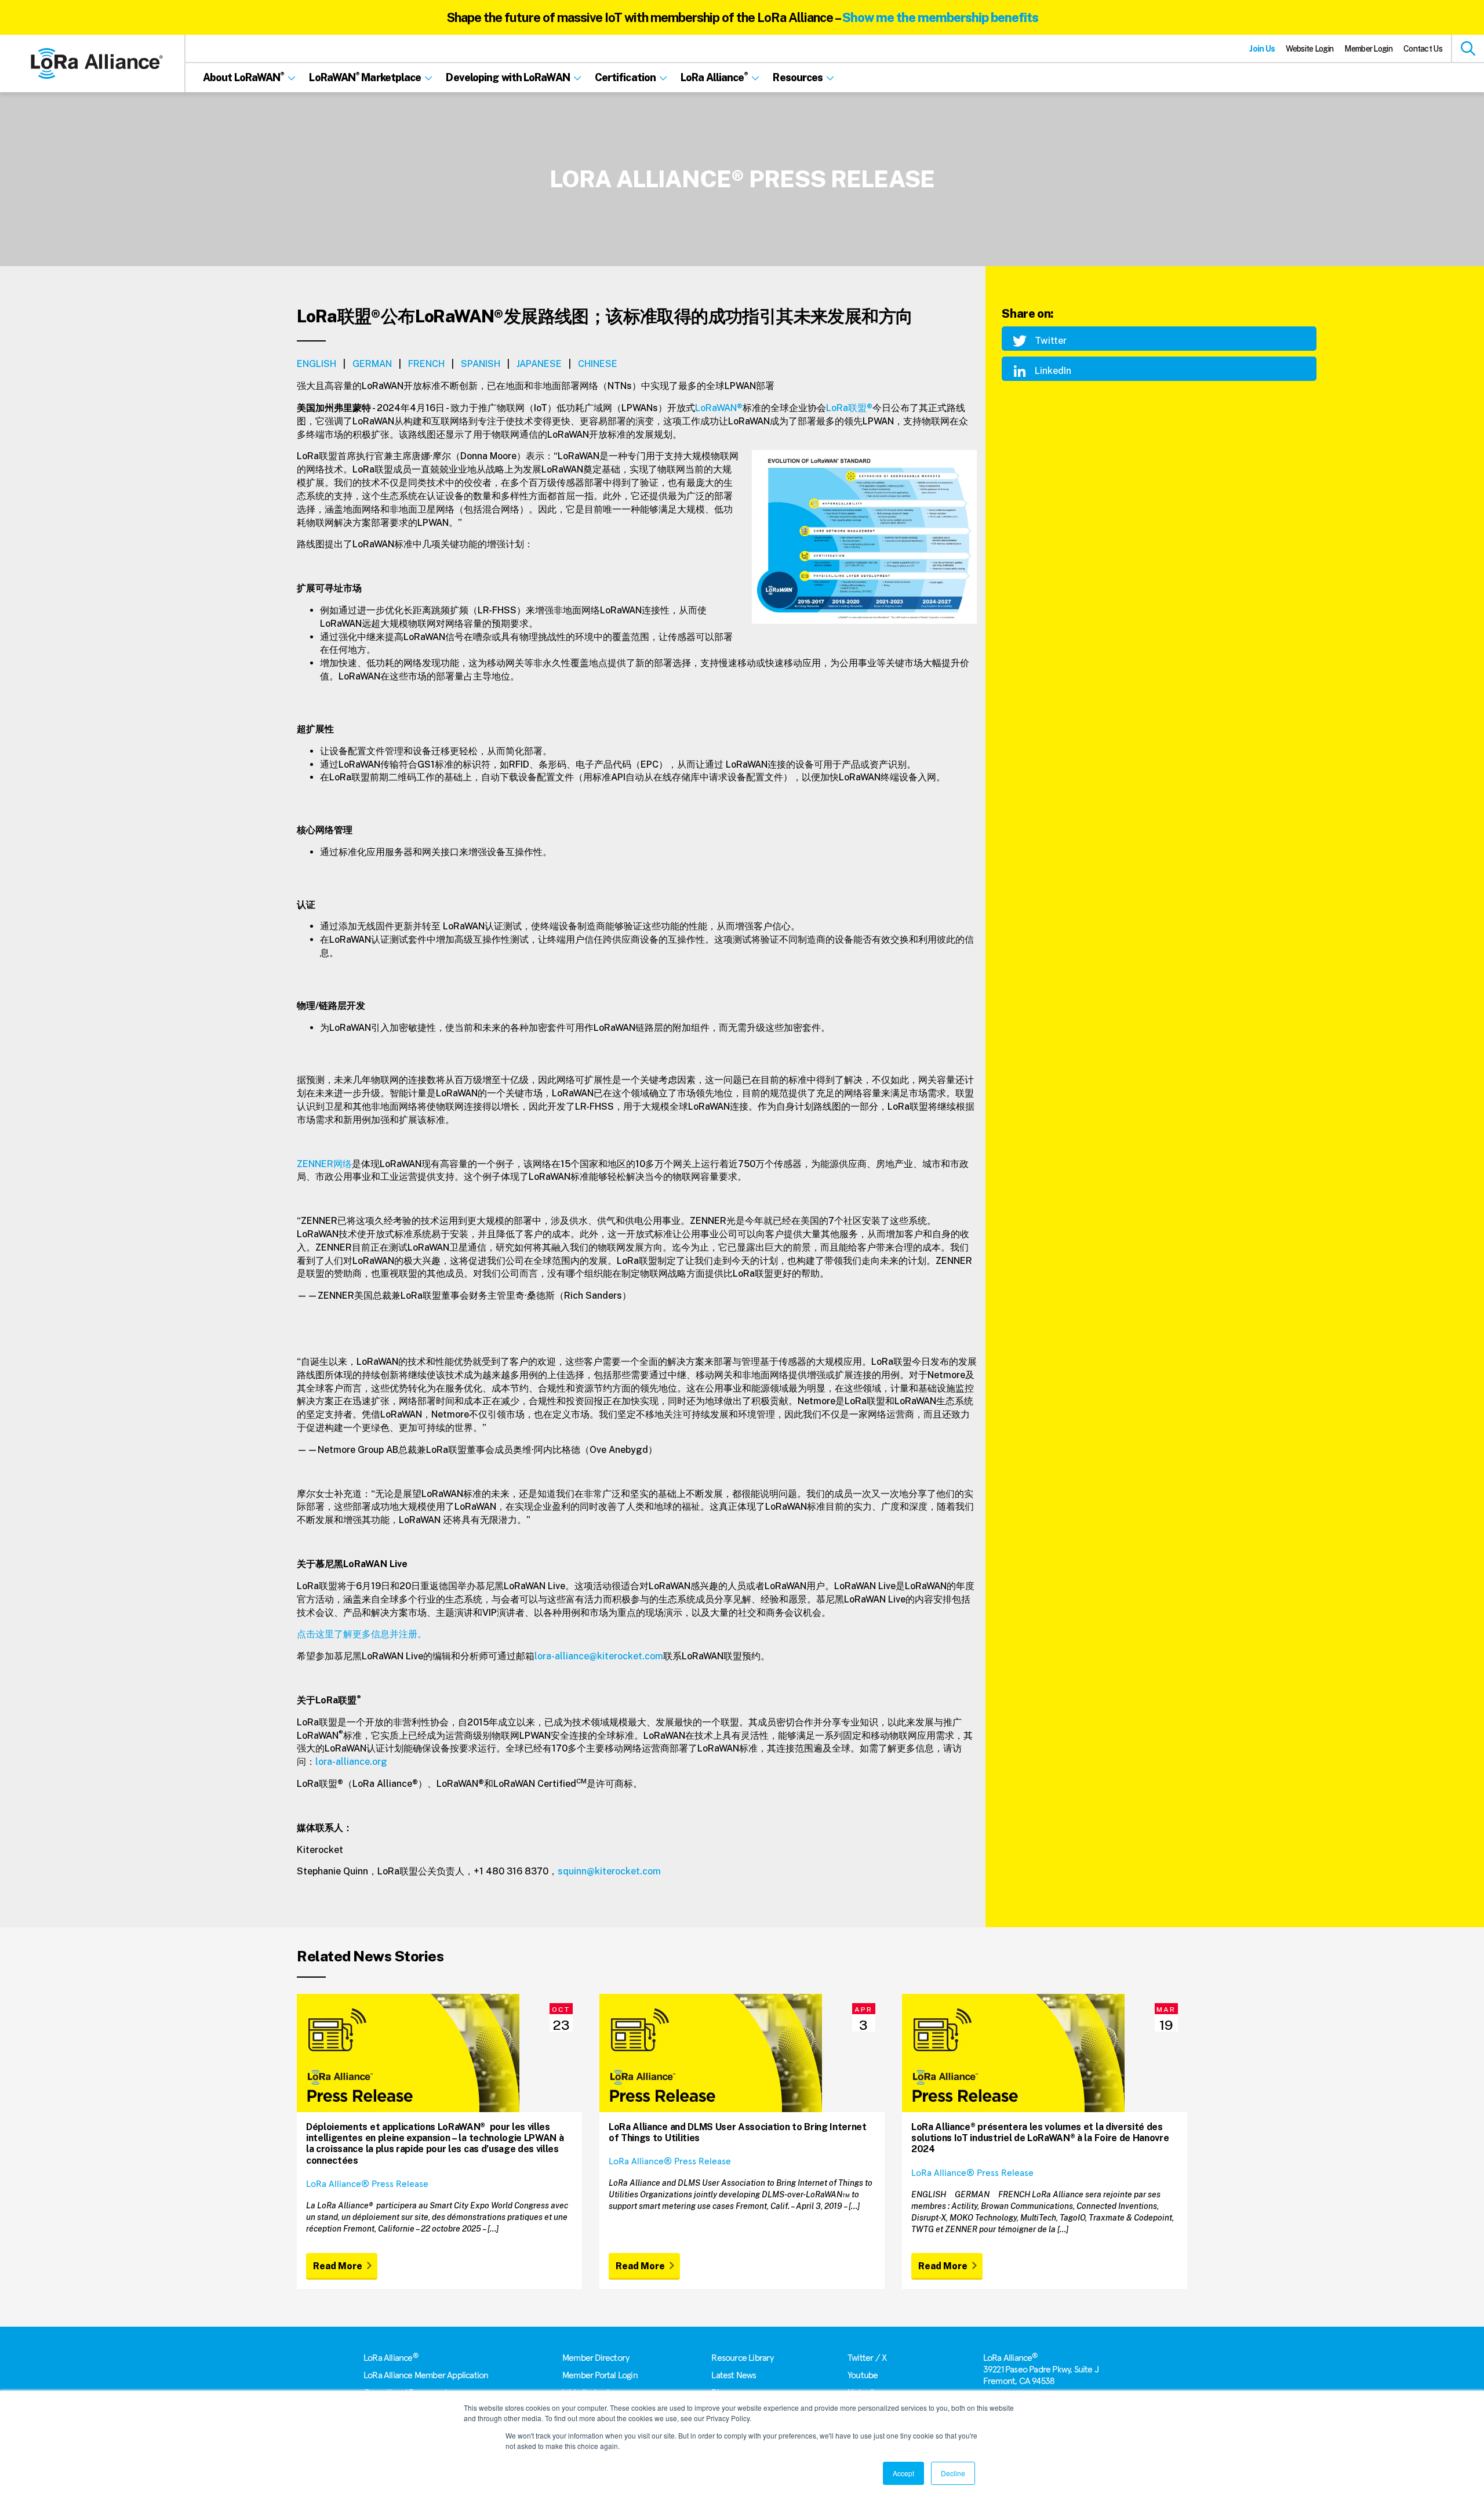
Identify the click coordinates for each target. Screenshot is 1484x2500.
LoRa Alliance (391, 2358)
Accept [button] (903, 2473)
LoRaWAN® (719, 408)
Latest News (734, 2375)
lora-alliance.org (351, 1762)
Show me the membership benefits (940, 17)
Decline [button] (953, 2473)
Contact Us (1423, 49)
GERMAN (372, 364)
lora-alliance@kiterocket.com (599, 1656)
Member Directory (596, 2358)
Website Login (1310, 49)
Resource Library (742, 2358)
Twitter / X (867, 2358)
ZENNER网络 (324, 1164)
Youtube (863, 2375)
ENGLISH (317, 364)
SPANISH (481, 364)
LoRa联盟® (849, 408)
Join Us (1262, 49)
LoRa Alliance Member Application (426, 2375)
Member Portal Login (600, 2375)
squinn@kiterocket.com (609, 1871)
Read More (338, 2266)
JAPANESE (539, 364)
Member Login (1368, 49)
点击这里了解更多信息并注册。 (362, 1634)
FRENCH (426, 364)
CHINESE (598, 364)
